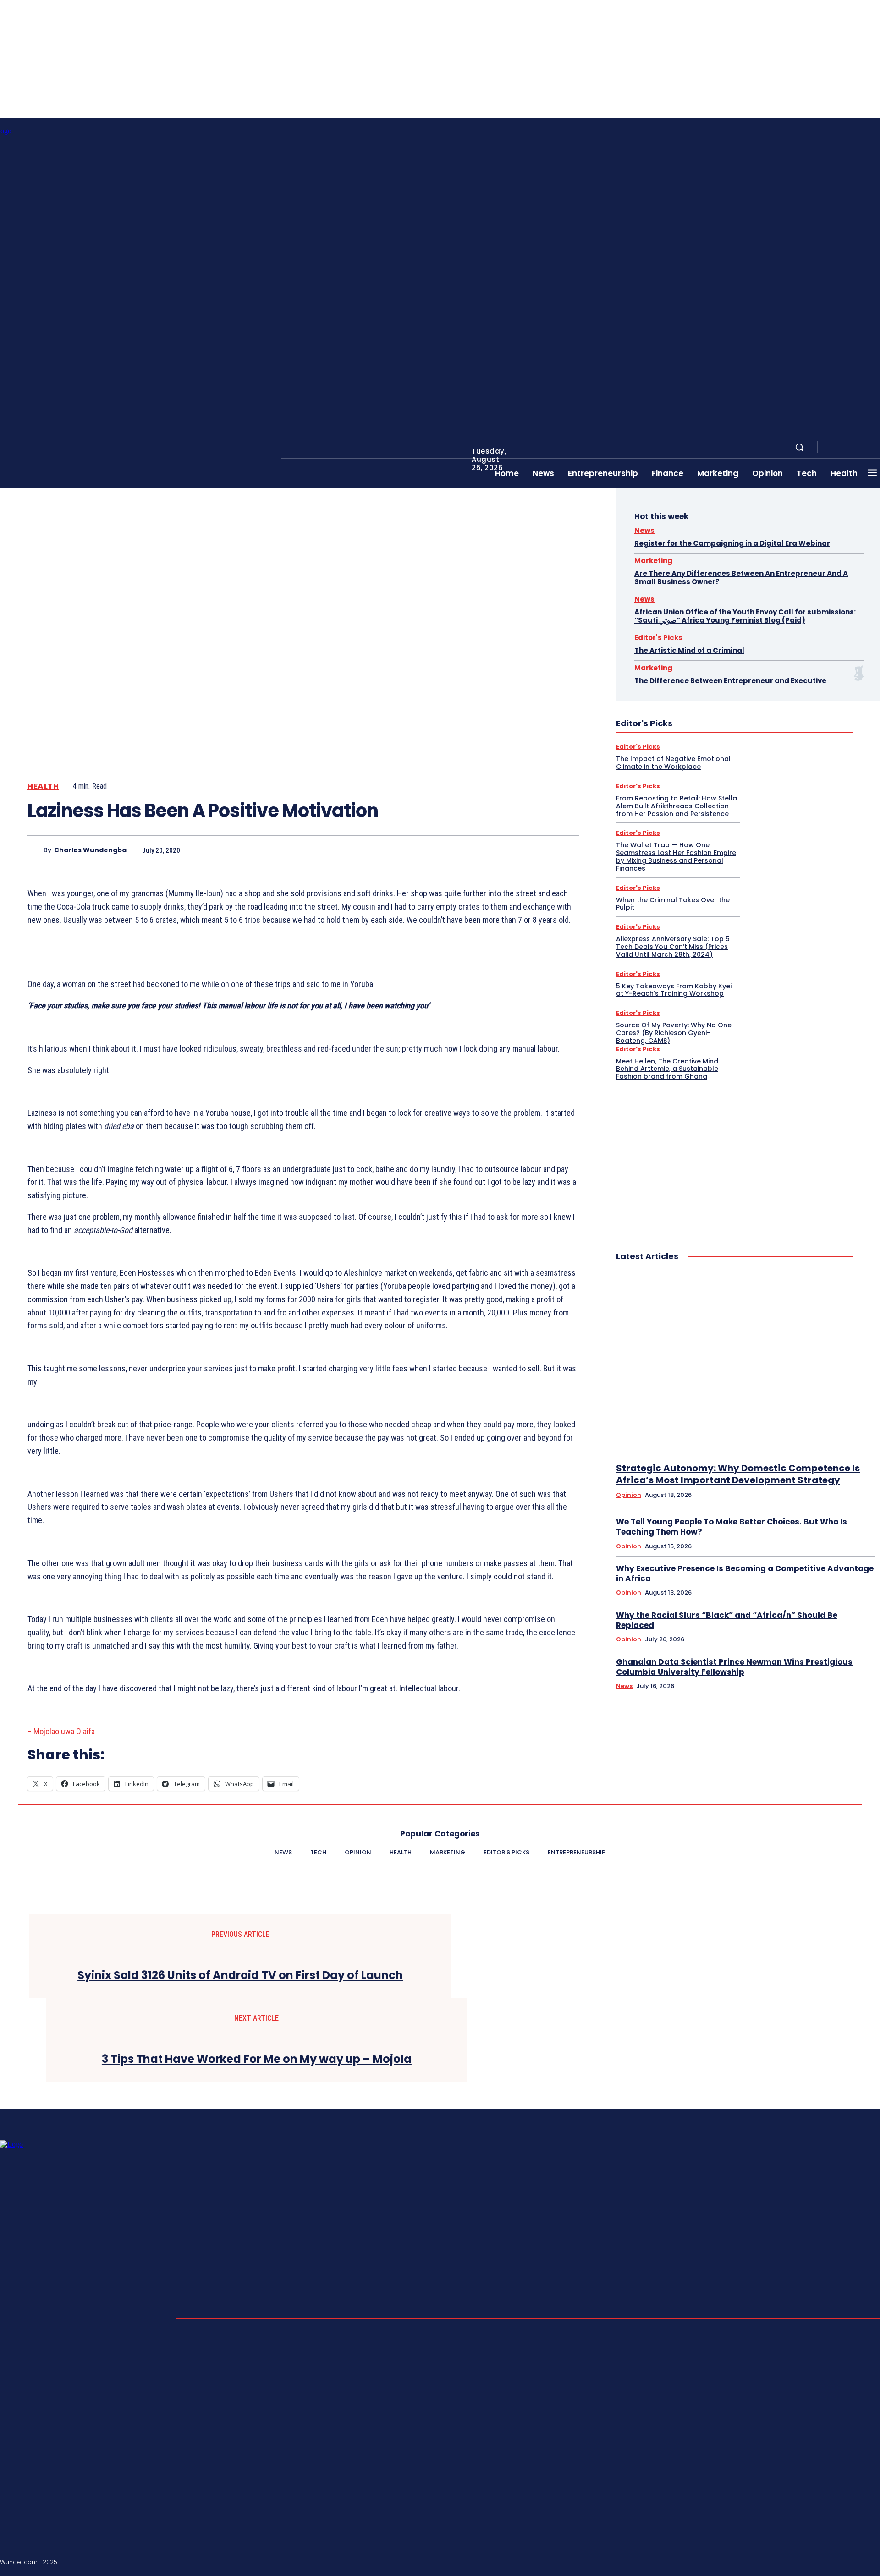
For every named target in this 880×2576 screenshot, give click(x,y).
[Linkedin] (854, 448)
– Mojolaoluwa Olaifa (61, 1731)
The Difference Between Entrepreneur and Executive (730, 681)
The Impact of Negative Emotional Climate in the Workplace (673, 763)
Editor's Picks (658, 638)
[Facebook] (832, 448)
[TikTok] (854, 2560)
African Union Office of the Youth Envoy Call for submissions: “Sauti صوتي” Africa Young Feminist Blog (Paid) (745, 616)
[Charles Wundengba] (36, 850)
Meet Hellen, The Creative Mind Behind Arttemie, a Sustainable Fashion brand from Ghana (667, 1069)
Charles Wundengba (90, 850)
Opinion (629, 1495)
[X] (464, 850)
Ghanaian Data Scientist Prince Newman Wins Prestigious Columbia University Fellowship (734, 1667)
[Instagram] (843, 448)
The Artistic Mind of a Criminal (689, 650)
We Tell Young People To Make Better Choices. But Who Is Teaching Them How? (731, 1527)
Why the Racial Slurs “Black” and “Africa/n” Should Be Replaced (727, 1620)
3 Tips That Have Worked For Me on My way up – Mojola (257, 2059)
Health (43, 787)
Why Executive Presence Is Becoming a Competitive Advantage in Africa (745, 1573)
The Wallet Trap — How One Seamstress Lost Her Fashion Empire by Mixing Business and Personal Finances (676, 856)
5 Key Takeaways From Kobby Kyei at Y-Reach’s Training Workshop (674, 990)
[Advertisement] (734, 1156)
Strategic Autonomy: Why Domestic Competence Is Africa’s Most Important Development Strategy (738, 1474)
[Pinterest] (497, 850)
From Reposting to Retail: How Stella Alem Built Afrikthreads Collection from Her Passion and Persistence (676, 806)
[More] (564, 850)
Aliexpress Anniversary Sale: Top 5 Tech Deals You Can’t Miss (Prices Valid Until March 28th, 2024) (673, 947)
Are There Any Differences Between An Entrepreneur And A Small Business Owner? (741, 578)
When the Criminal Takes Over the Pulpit (673, 904)
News (644, 530)
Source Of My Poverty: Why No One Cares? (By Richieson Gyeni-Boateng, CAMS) (674, 1033)
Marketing (653, 561)
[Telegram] (865, 448)
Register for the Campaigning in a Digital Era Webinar (732, 543)
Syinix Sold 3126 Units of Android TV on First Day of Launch (240, 1976)
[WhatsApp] (530, 850)
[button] (799, 447)
